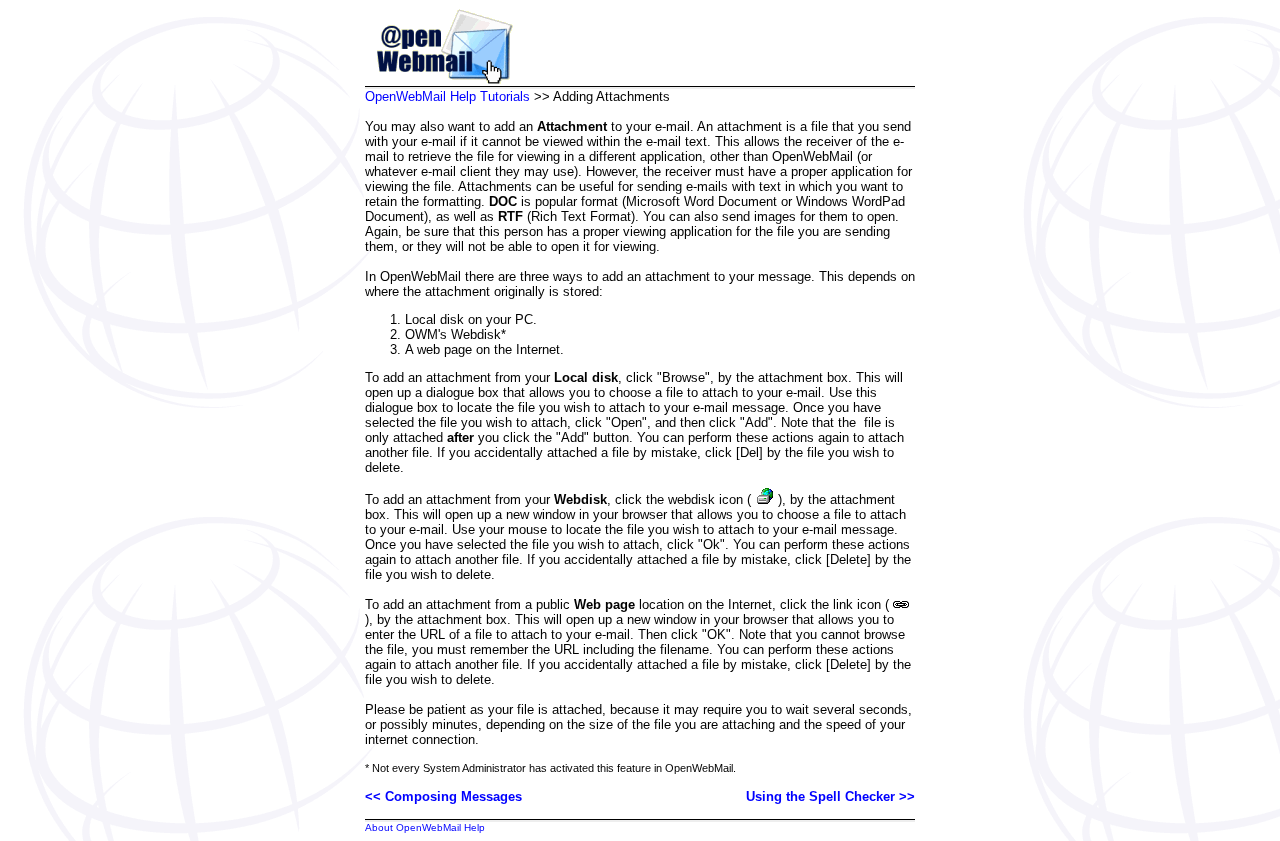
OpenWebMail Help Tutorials (447, 96)
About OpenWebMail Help (425, 827)
